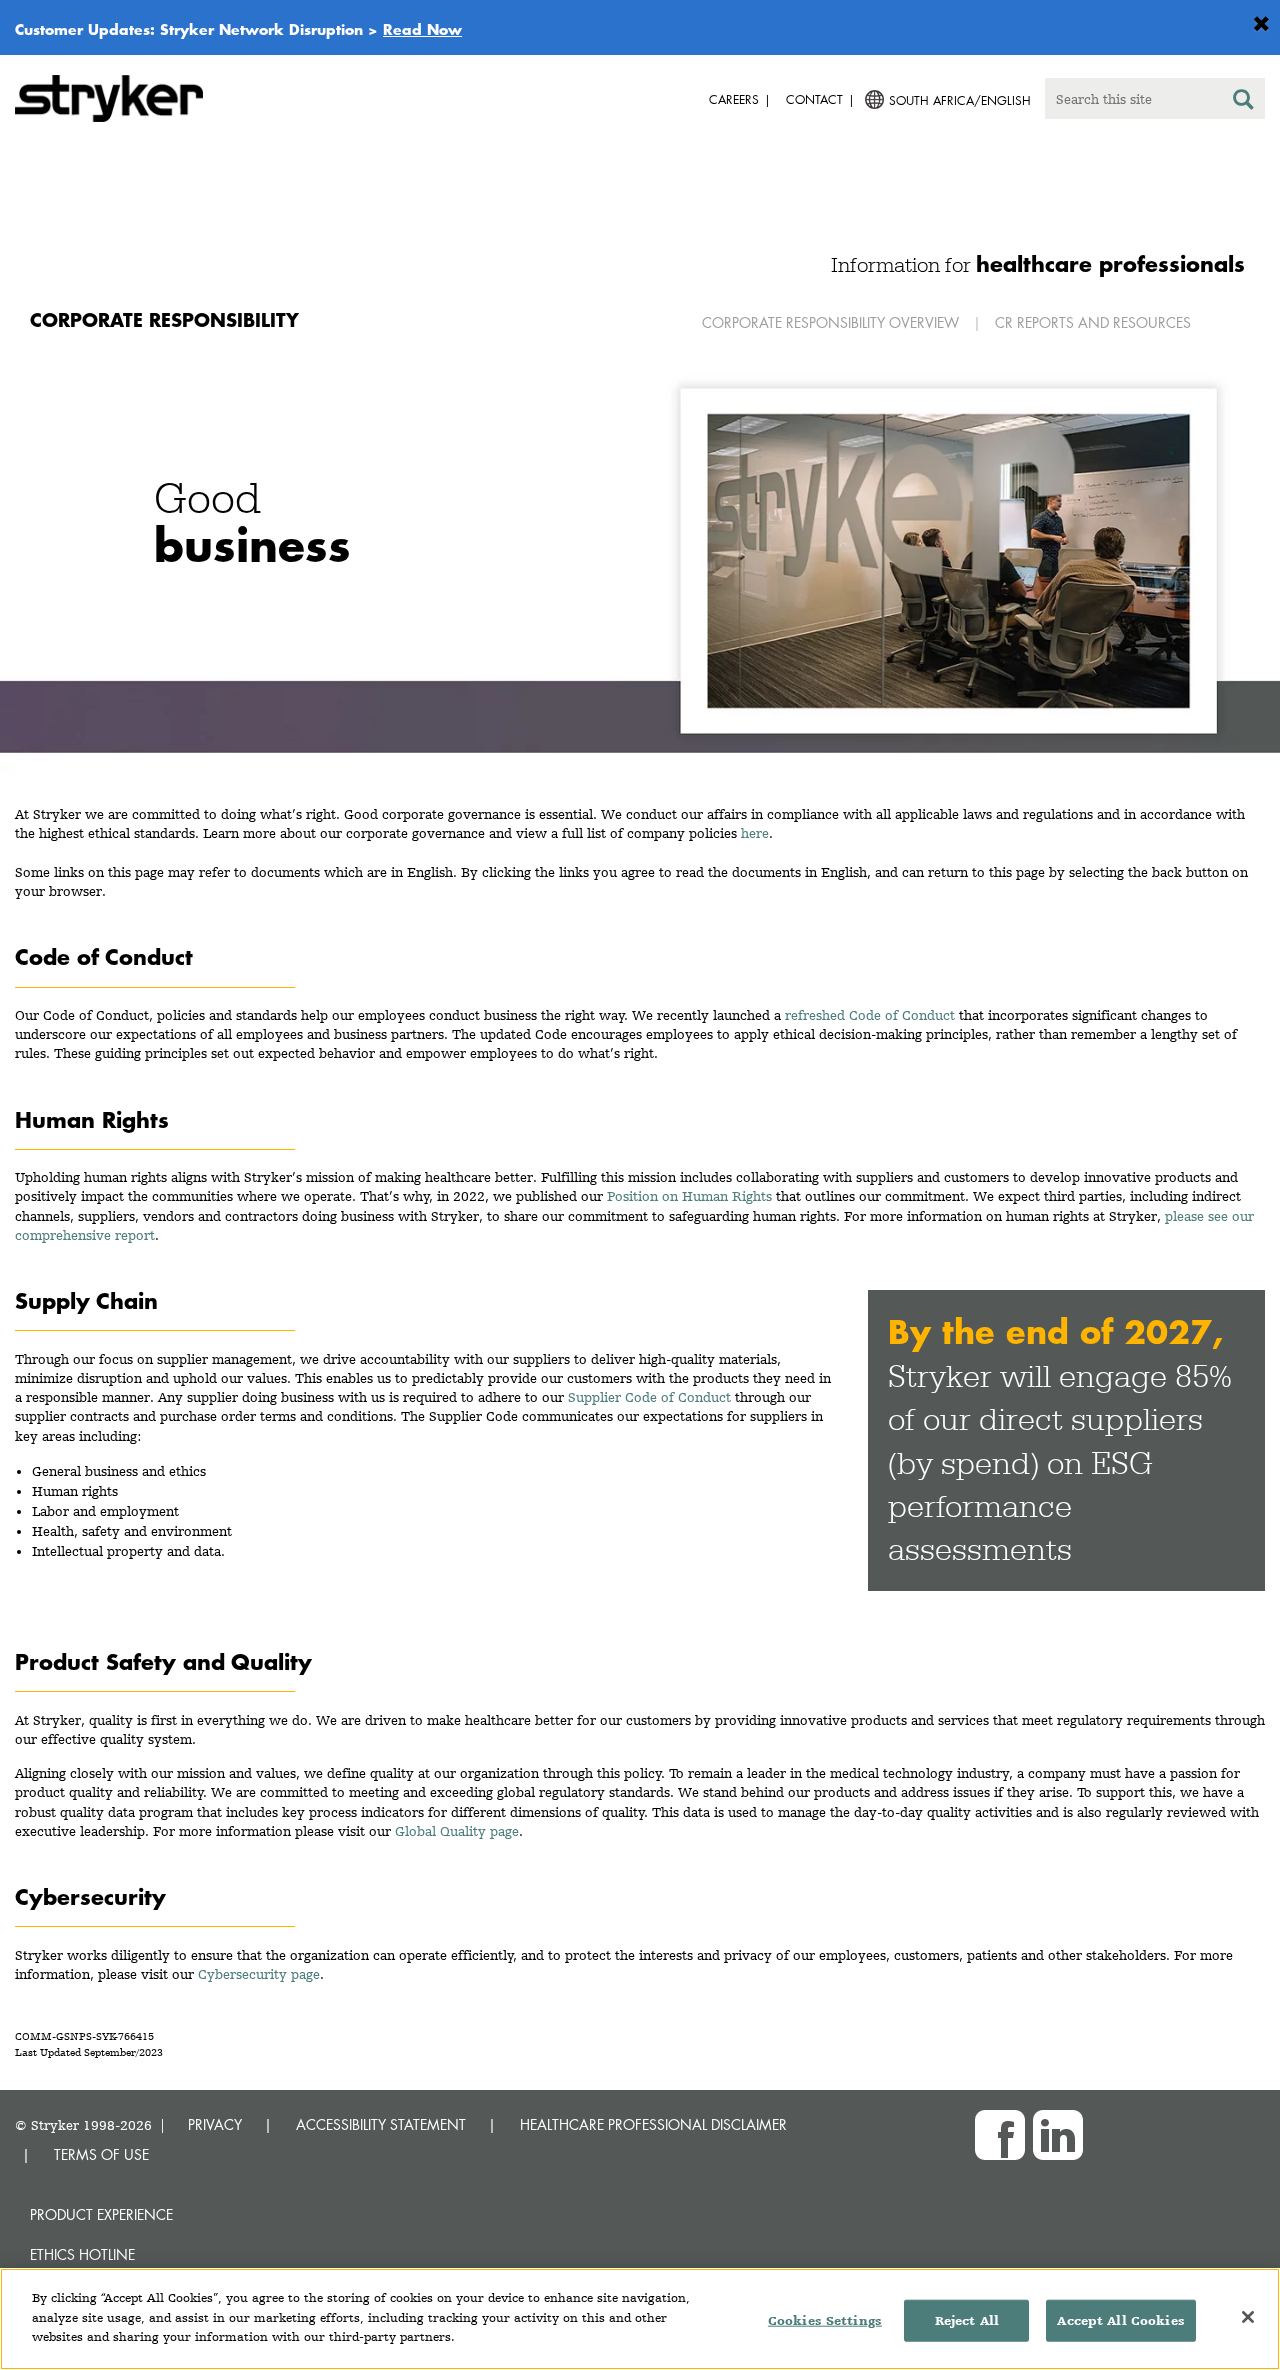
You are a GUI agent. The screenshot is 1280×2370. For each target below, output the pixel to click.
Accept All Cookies (1120, 2320)
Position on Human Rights (689, 1196)
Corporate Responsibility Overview (830, 322)
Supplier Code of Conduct (649, 1397)
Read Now (422, 29)
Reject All (967, 2320)
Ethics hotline (82, 2254)
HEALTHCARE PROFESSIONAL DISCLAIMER (653, 2124)
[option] (640, 561)
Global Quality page (457, 1831)
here (755, 833)
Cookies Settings (825, 2320)
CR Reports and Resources (1093, 322)
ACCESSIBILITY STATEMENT (381, 2124)
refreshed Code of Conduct (870, 1015)
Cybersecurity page (259, 1974)
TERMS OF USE (101, 2154)
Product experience (101, 2214)
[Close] (1248, 2317)
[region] (640, 2319)
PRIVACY (215, 2124)
